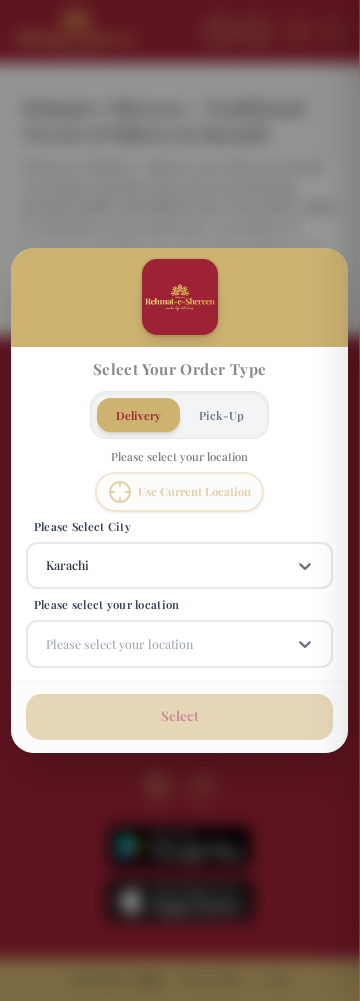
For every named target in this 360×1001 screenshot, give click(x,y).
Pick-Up (221, 415)
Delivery (138, 415)
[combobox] (48, 566)
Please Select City (82, 526)
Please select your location (107, 605)
